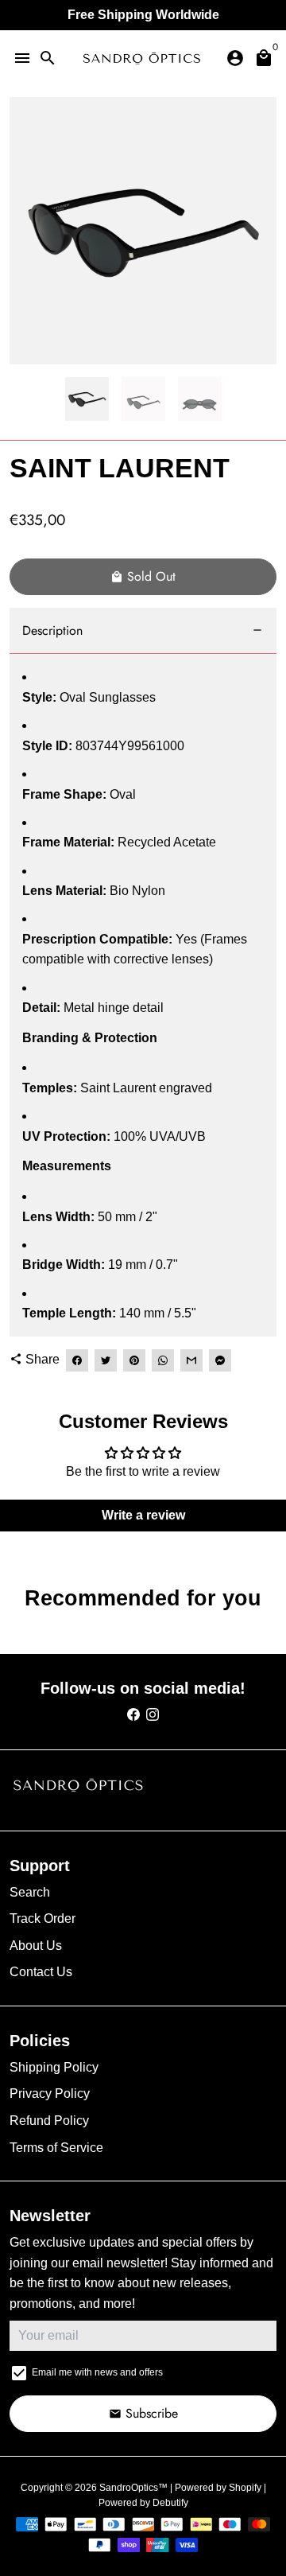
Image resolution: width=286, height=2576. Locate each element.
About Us (36, 1946)
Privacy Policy (50, 2093)
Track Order (43, 1918)
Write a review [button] (143, 1515)
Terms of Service (56, 2148)
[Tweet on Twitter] (106, 1360)
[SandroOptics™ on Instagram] (153, 1715)
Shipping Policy (54, 2067)
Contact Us (41, 1972)
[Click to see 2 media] (143, 399)
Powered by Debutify (143, 2503)
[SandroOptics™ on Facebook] (133, 1715)
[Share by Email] (191, 1360)
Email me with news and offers (97, 2372)
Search (30, 1892)
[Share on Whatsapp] (163, 1360)
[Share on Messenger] (220, 1360)
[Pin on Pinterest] (134, 1360)
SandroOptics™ (133, 2488)
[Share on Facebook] (77, 1360)
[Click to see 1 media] (87, 399)
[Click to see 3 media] (200, 399)
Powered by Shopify (218, 2488)
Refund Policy (49, 2121)
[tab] (143, 631)
